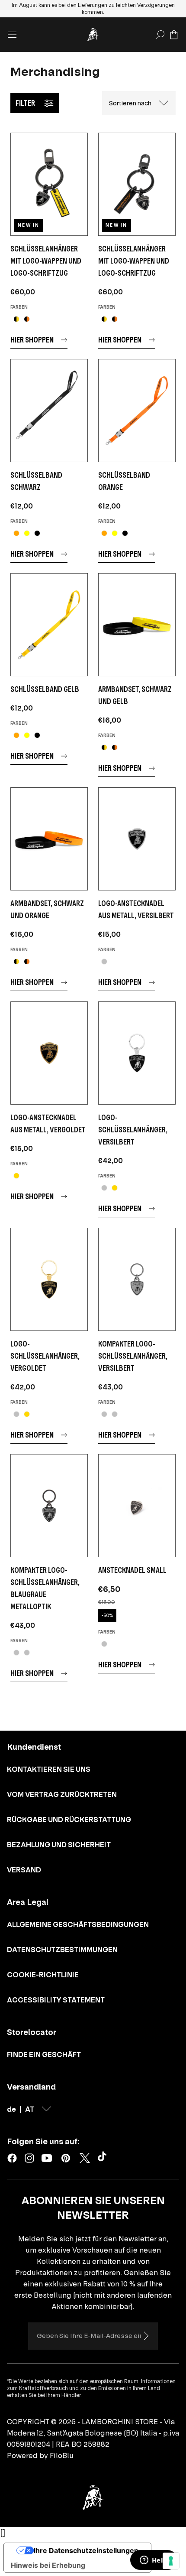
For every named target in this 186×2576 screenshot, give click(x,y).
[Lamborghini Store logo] (93, 35)
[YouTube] (47, 2158)
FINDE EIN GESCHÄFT (44, 2054)
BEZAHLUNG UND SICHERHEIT (59, 1845)
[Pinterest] (66, 2158)
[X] (85, 2158)
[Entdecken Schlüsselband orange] (137, 411)
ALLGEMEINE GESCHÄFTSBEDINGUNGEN (78, 1924)
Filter (25, 103)
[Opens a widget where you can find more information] (154, 2561)
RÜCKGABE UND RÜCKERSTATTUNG (69, 1820)
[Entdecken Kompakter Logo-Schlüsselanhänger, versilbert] (137, 1279)
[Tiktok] (104, 2158)
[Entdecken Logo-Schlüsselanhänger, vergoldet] (49, 1279)
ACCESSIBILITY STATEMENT (56, 2000)
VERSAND (24, 1870)
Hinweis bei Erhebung (48, 2565)
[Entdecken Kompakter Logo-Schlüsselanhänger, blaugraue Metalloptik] (49, 1506)
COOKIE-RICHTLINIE (43, 1975)
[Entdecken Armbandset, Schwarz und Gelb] (137, 625)
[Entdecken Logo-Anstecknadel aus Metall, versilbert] (137, 839)
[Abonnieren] (146, 2336)
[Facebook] (12, 2158)
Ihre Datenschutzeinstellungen (86, 2550)
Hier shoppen (32, 340)
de (11, 2109)
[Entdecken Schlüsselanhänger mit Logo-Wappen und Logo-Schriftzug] (49, 184)
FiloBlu (62, 2455)
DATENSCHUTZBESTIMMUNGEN (62, 1950)
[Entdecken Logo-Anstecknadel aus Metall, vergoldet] (49, 1053)
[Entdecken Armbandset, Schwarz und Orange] (49, 839)
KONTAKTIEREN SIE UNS (49, 1769)
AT (30, 2109)
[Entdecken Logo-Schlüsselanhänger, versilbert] (137, 1053)
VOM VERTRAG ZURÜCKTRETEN (62, 1794)
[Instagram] (29, 2158)
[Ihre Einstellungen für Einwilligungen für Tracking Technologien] (171, 2561)
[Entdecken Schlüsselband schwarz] (49, 411)
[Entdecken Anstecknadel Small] (137, 1506)
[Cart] (174, 35)
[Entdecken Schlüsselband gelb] (49, 625)
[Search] (160, 35)
